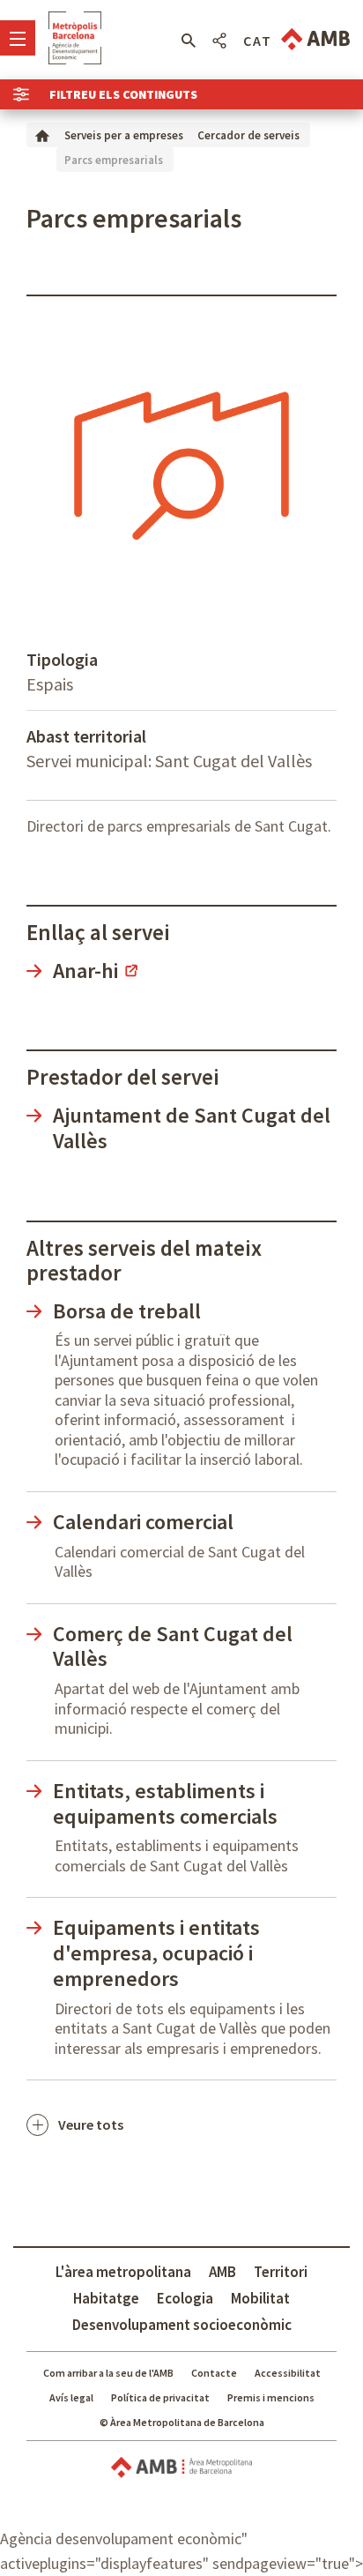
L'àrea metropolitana (123, 2272)
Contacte (214, 2373)
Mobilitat (260, 2298)
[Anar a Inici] (42, 134)
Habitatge (106, 2298)
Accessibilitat (288, 2373)
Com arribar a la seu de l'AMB (108, 2373)
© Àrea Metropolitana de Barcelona (182, 2422)
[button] (188, 41)
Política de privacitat (160, 2397)
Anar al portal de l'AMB (315, 39)
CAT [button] (258, 41)
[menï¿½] (18, 38)
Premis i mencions (271, 2397)
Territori (281, 2272)
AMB (222, 2272)
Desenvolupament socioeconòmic (182, 2325)
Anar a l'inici (75, 38)
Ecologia (185, 2298)
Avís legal (71, 2397)
